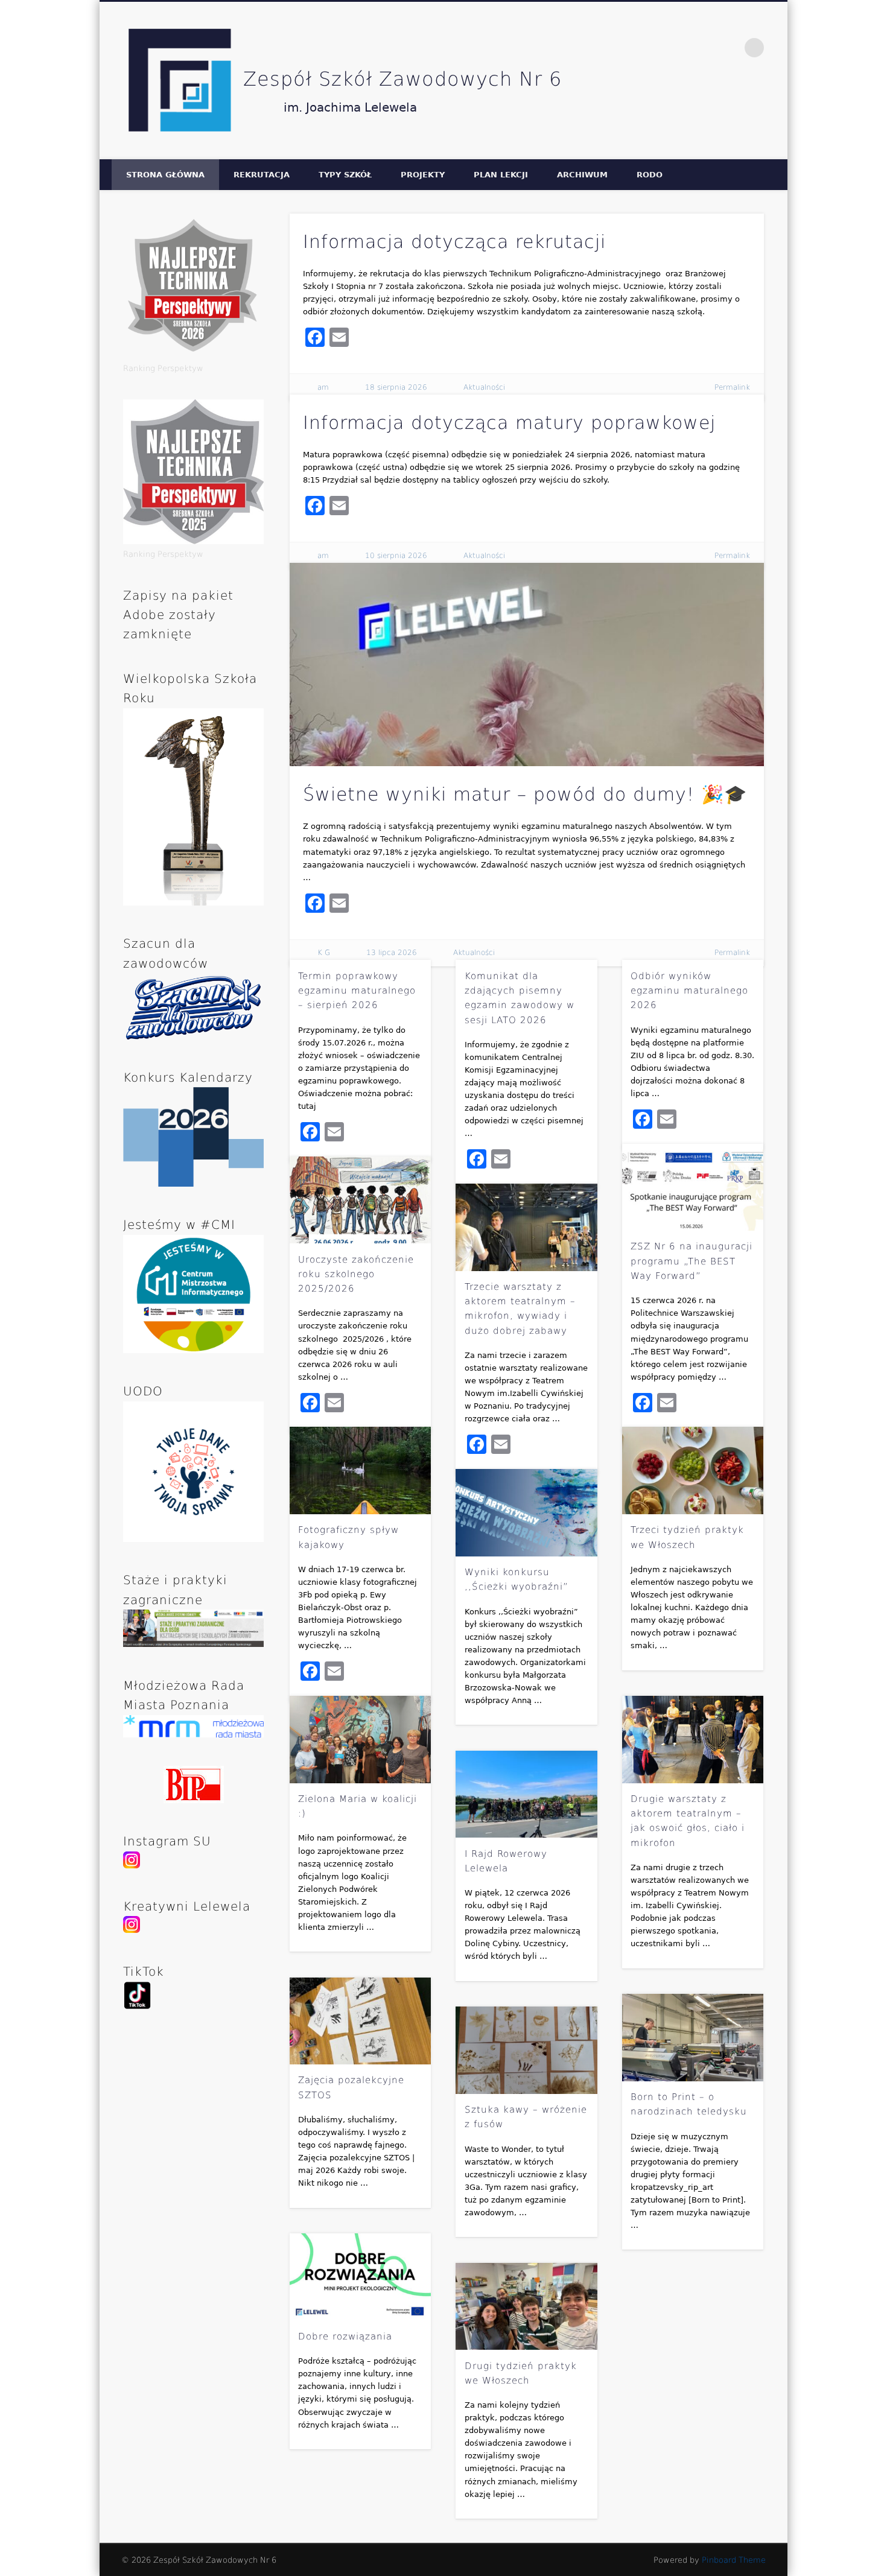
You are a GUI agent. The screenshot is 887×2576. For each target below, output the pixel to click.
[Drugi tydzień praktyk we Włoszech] (526, 2307)
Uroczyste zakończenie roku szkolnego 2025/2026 (356, 1274)
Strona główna (165, 175)
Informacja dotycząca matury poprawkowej (509, 423)
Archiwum (582, 175)
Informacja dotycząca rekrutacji (454, 242)
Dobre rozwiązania (345, 2336)
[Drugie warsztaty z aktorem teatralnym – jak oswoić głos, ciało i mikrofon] (693, 1740)
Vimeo (730, 48)
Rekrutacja (262, 175)
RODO (650, 175)
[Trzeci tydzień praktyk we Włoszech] (693, 1470)
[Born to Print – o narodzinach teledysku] (693, 2038)
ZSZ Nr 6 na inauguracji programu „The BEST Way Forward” (691, 1261)
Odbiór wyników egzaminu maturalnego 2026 (689, 991)
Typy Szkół (345, 175)
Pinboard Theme (734, 2560)
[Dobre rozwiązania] (360, 2277)
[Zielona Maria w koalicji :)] (360, 1740)
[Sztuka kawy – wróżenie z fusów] (526, 2050)
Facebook (704, 48)
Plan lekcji (501, 175)
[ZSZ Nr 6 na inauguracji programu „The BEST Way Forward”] (693, 1188)
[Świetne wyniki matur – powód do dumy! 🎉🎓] (527, 665)
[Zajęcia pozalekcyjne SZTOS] (360, 2021)
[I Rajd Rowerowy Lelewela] (526, 1794)
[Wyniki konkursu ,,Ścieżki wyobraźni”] (526, 1513)
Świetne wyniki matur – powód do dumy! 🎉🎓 (525, 794)
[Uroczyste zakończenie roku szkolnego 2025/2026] (360, 1200)
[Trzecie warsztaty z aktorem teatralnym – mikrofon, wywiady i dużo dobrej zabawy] (526, 1227)
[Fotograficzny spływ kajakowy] (360, 1470)
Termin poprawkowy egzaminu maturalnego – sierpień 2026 (357, 991)
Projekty (423, 175)
